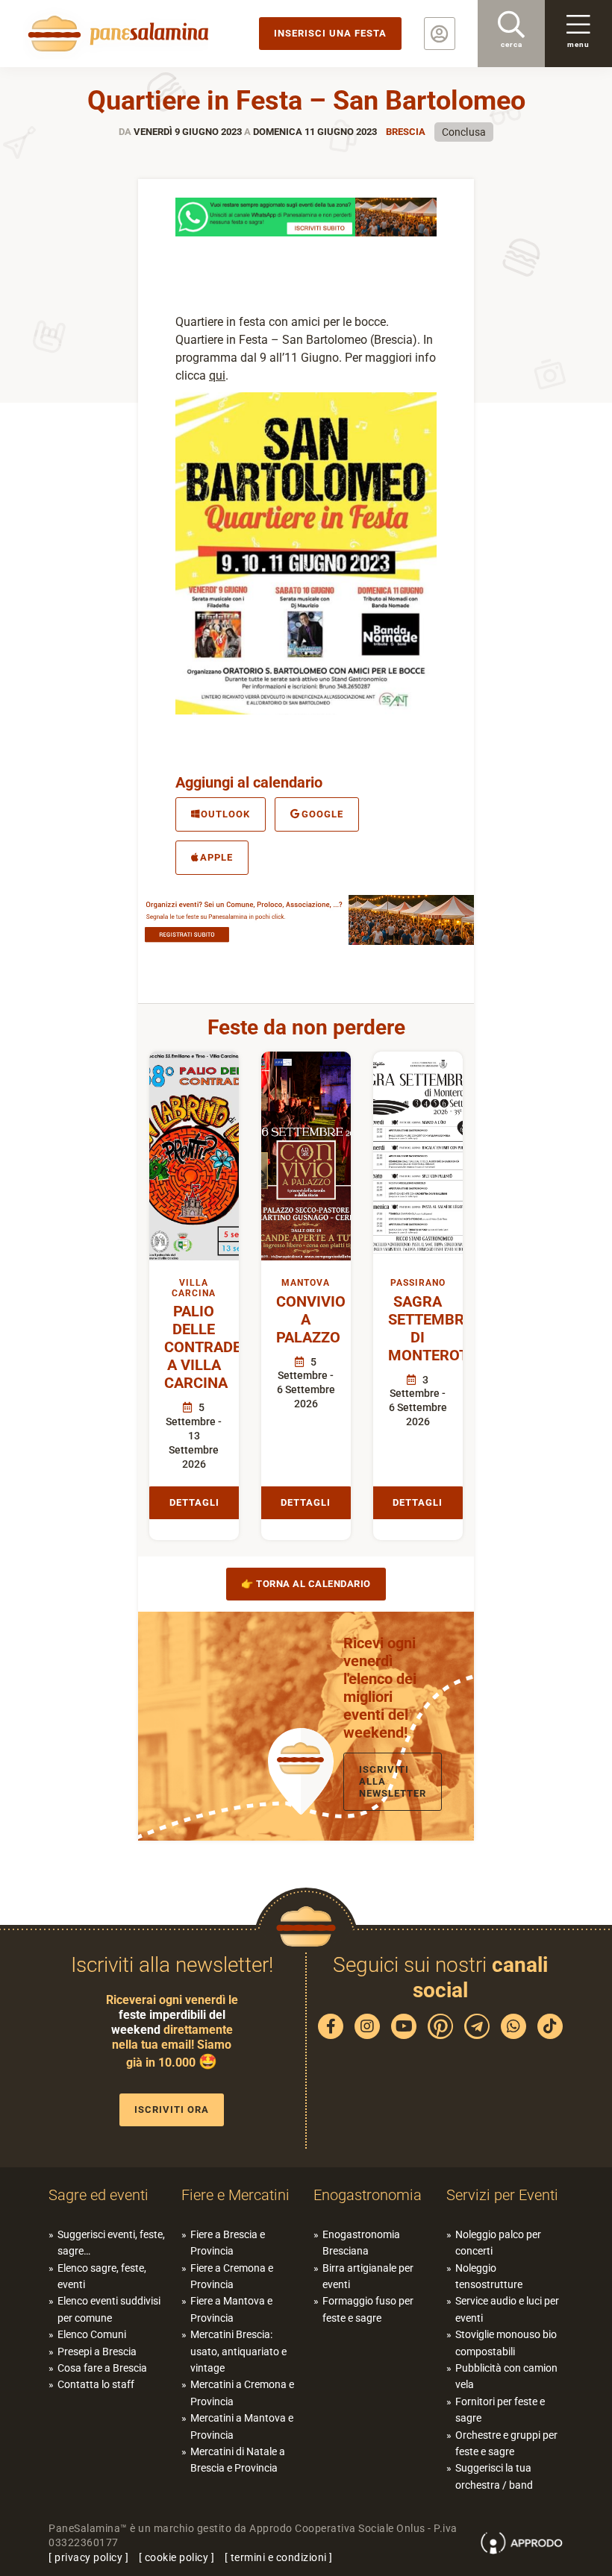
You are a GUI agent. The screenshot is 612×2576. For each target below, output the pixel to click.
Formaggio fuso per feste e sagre (368, 2309)
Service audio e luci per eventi (507, 2309)
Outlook (225, 814)
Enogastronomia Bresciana (361, 2243)
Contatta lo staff (96, 2384)
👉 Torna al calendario (306, 1584)
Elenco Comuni (92, 2334)
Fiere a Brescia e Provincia (228, 2243)
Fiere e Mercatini (235, 2195)
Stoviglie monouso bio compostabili (506, 2343)
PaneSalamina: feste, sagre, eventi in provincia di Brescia (116, 34)
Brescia (406, 132)
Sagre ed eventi (99, 2195)
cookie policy (177, 2557)
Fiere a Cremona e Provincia (232, 2276)
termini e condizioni (279, 2557)
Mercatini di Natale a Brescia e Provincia (238, 2460)
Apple (216, 857)
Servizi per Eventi (502, 2195)
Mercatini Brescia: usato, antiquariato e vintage (238, 2351)
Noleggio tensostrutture (489, 2276)
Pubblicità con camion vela (506, 2376)
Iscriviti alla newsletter (393, 1781)
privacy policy (88, 2557)
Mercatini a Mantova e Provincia (242, 2426)
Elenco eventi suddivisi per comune (109, 2309)
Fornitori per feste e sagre (500, 2410)
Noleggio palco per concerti (498, 2243)
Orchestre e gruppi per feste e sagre (506, 2443)
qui (217, 376)
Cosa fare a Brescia (102, 2368)
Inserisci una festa (330, 33)
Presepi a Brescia (97, 2352)
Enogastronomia (368, 2195)
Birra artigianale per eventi (368, 2276)
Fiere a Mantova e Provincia (231, 2309)
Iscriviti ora (172, 2110)
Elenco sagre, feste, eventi (102, 2276)
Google (322, 814)
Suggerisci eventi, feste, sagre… (111, 2243)
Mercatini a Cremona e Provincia (242, 2393)
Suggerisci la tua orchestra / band (494, 2476)
